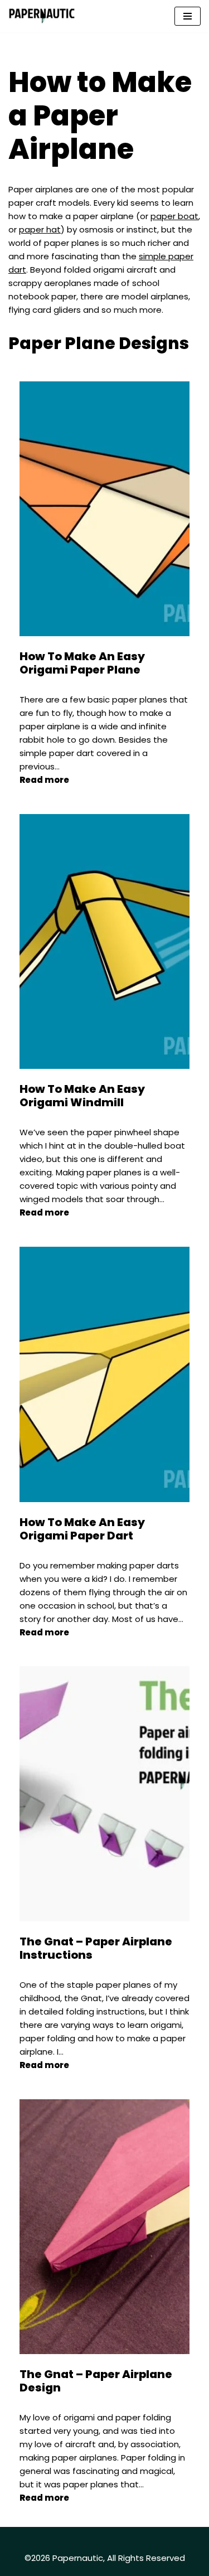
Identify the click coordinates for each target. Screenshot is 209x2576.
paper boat (174, 216)
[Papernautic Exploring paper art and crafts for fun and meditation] (42, 16)
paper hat (40, 229)
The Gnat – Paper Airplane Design (96, 2381)
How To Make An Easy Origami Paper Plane (82, 663)
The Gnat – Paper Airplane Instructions (96, 1948)
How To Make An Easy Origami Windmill (82, 1096)
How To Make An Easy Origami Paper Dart (82, 1529)
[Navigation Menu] (188, 16)
